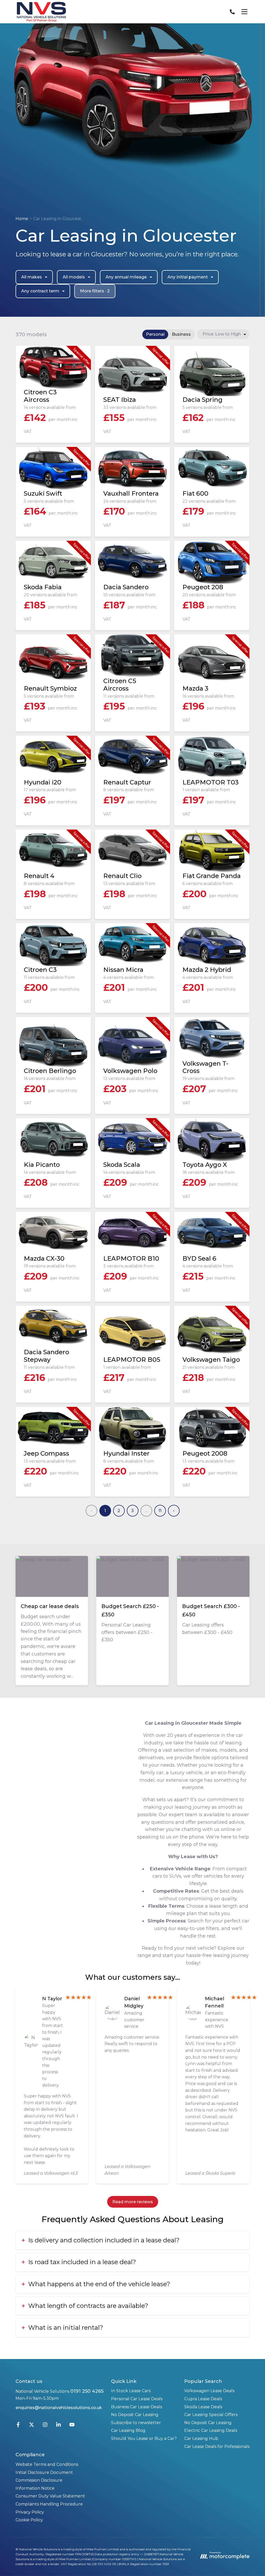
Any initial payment (188, 277)
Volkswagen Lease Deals (209, 2391)
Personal (155, 334)
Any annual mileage (126, 277)
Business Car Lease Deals (137, 2407)
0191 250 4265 (87, 2391)
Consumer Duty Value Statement (50, 2496)
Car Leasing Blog (128, 2430)
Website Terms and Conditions (47, 2464)
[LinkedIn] (58, 2426)
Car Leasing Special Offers (211, 2415)
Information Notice (35, 2488)
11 (160, 1511)
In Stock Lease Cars (131, 2391)
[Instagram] (45, 2426)
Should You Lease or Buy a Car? (144, 2438)
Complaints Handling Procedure (49, 2504)
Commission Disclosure (39, 2480)
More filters (95, 291)
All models (74, 277)
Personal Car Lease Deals (137, 2399)
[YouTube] (72, 2426)
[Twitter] (32, 2426)
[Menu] (244, 12)
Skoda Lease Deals (203, 2407)
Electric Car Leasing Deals (211, 2430)
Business (181, 334)
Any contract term (40, 291)
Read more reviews (133, 2202)
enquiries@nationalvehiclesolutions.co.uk (59, 2408)
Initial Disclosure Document (44, 2472)
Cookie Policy (29, 2520)
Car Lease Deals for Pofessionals (217, 2447)
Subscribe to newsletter (136, 2423)
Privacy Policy (30, 2512)
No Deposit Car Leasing (135, 2415)
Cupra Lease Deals (203, 2399)
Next (174, 1511)
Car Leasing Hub (201, 2438)
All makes (32, 277)
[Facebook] (18, 2426)
